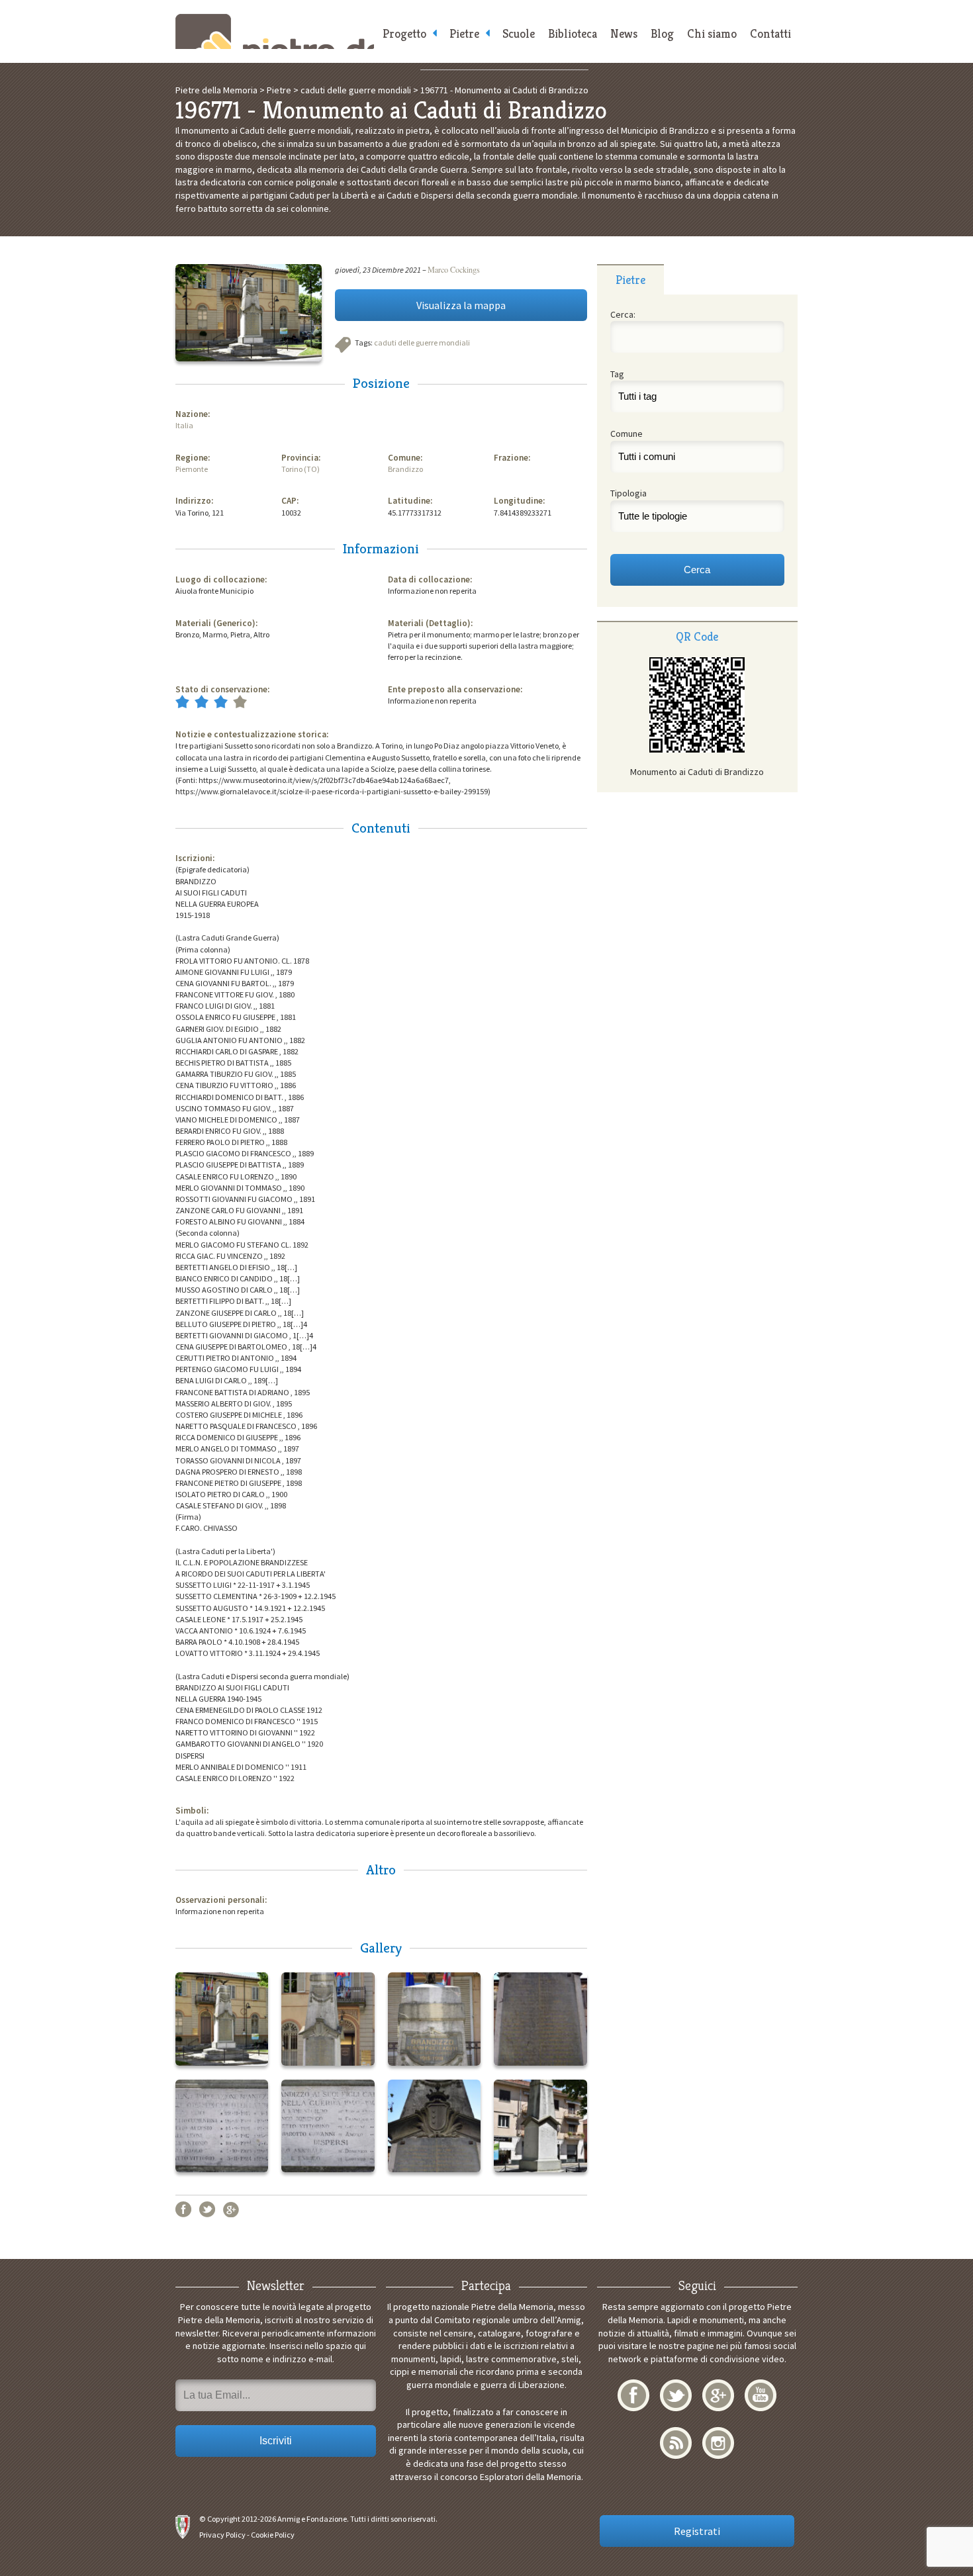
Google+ (231, 2209)
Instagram (718, 2443)
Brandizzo (405, 469)
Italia (184, 425)
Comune (626, 434)
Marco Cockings (454, 269)
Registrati (697, 2531)
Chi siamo (712, 33)
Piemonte (192, 469)
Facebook (183, 2209)
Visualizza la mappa (461, 305)
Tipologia (628, 493)
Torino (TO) (301, 469)
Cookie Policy (273, 2535)
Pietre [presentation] (630, 280)
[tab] (630, 279)
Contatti (770, 33)
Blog (662, 33)
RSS (676, 2443)
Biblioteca (573, 33)
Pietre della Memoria (275, 31)
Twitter (207, 2209)
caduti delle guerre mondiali (422, 343)
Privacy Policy (222, 2535)
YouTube (761, 2395)
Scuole (519, 33)
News (624, 33)
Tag (617, 374)
